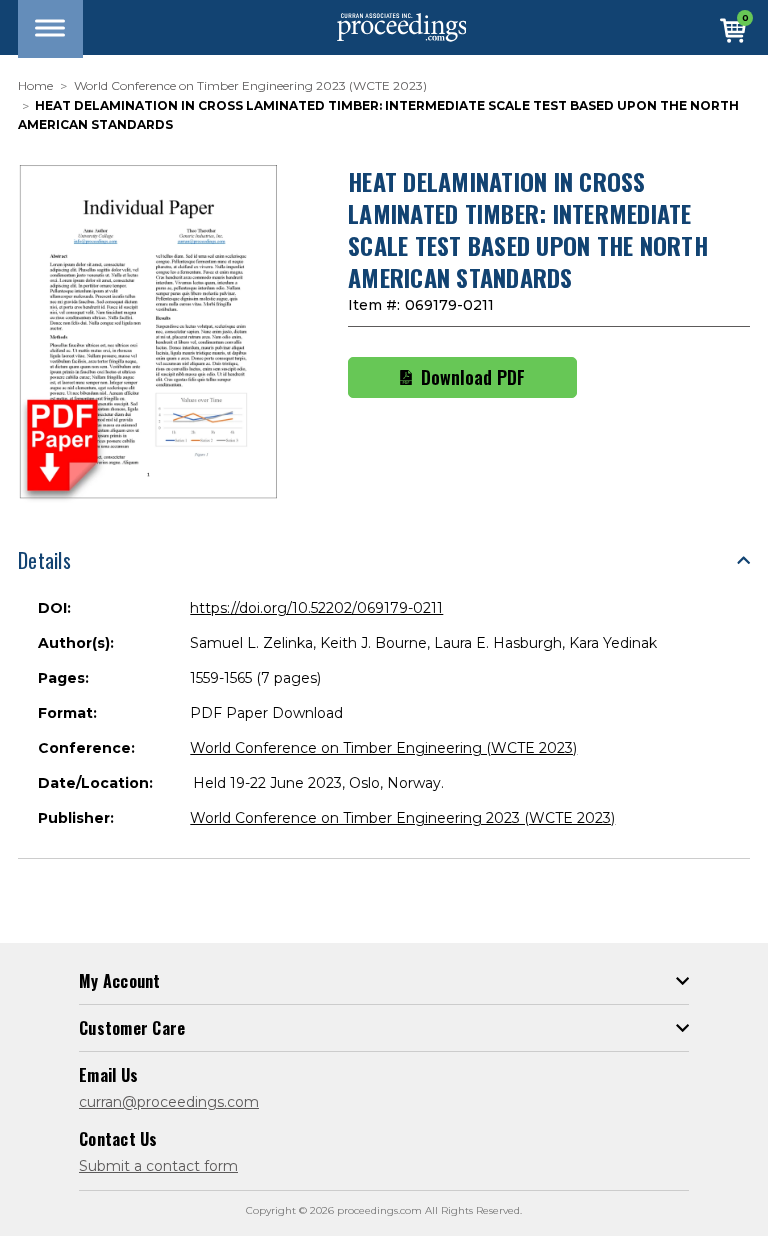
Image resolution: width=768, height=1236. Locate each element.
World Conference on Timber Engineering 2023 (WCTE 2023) (402, 818)
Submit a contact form (158, 1166)
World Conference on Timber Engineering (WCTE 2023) (383, 748)
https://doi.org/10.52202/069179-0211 (316, 608)
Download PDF (473, 377)
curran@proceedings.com (169, 1102)
